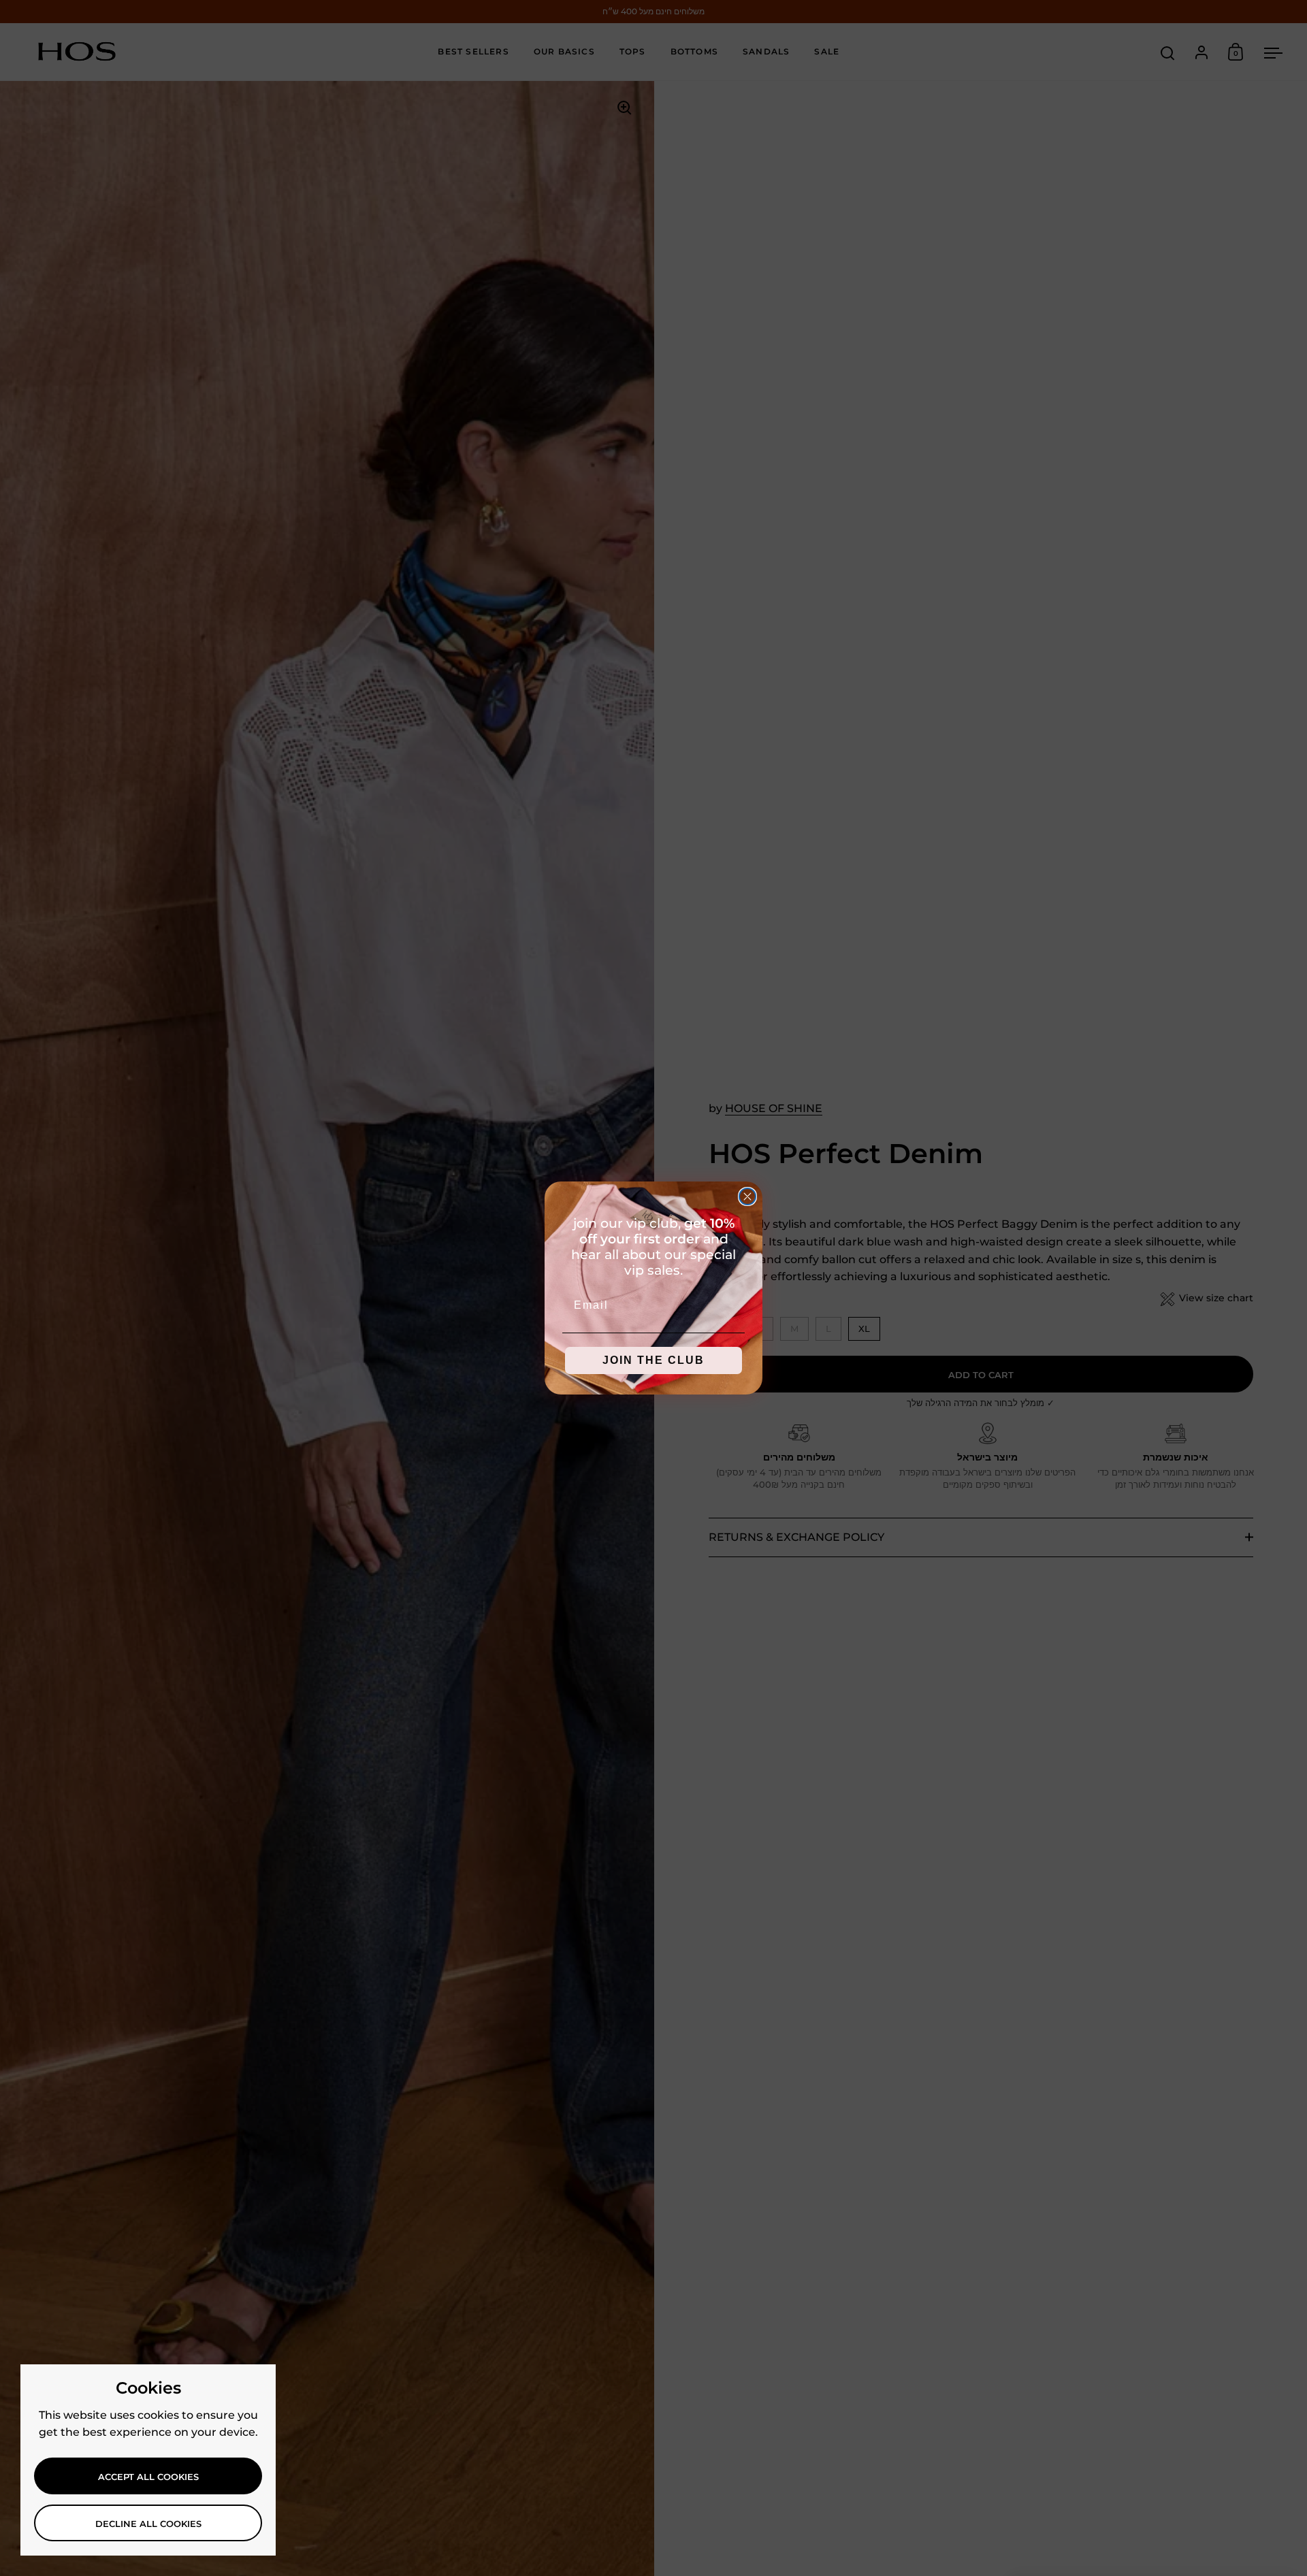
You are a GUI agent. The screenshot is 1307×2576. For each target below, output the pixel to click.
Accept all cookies (148, 2477)
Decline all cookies (148, 2524)
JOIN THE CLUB (653, 1360)
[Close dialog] (747, 1196)
